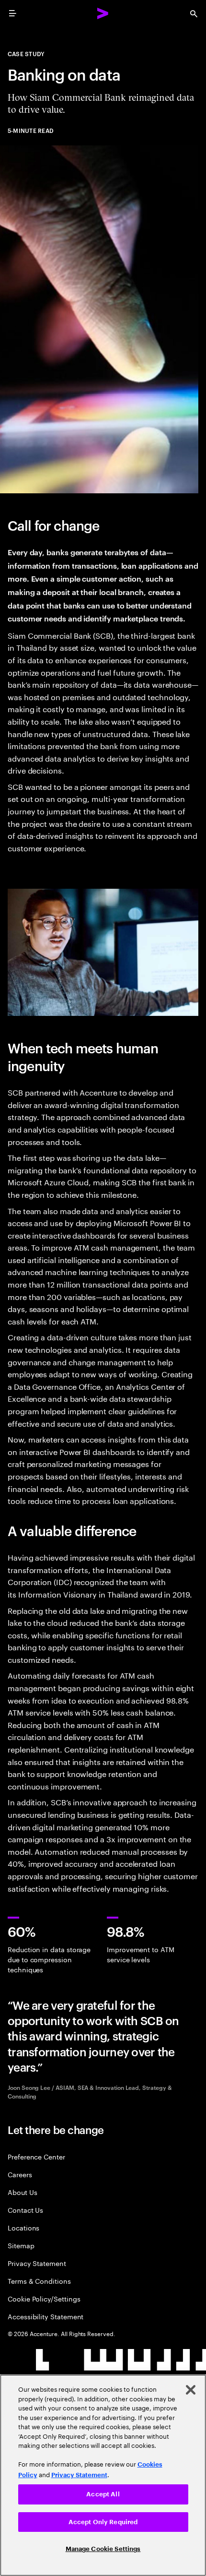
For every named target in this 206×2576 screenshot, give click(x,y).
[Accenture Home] (103, 13)
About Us (22, 2192)
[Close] (191, 2390)
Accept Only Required (103, 2522)
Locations (23, 2227)
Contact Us (25, 2210)
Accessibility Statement (46, 2316)
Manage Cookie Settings (103, 2549)
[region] (103, 2475)
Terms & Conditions (39, 2281)
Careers (20, 2174)
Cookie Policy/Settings (44, 2298)
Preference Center (36, 2156)
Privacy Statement (37, 2263)
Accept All (103, 2494)
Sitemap (21, 2245)
